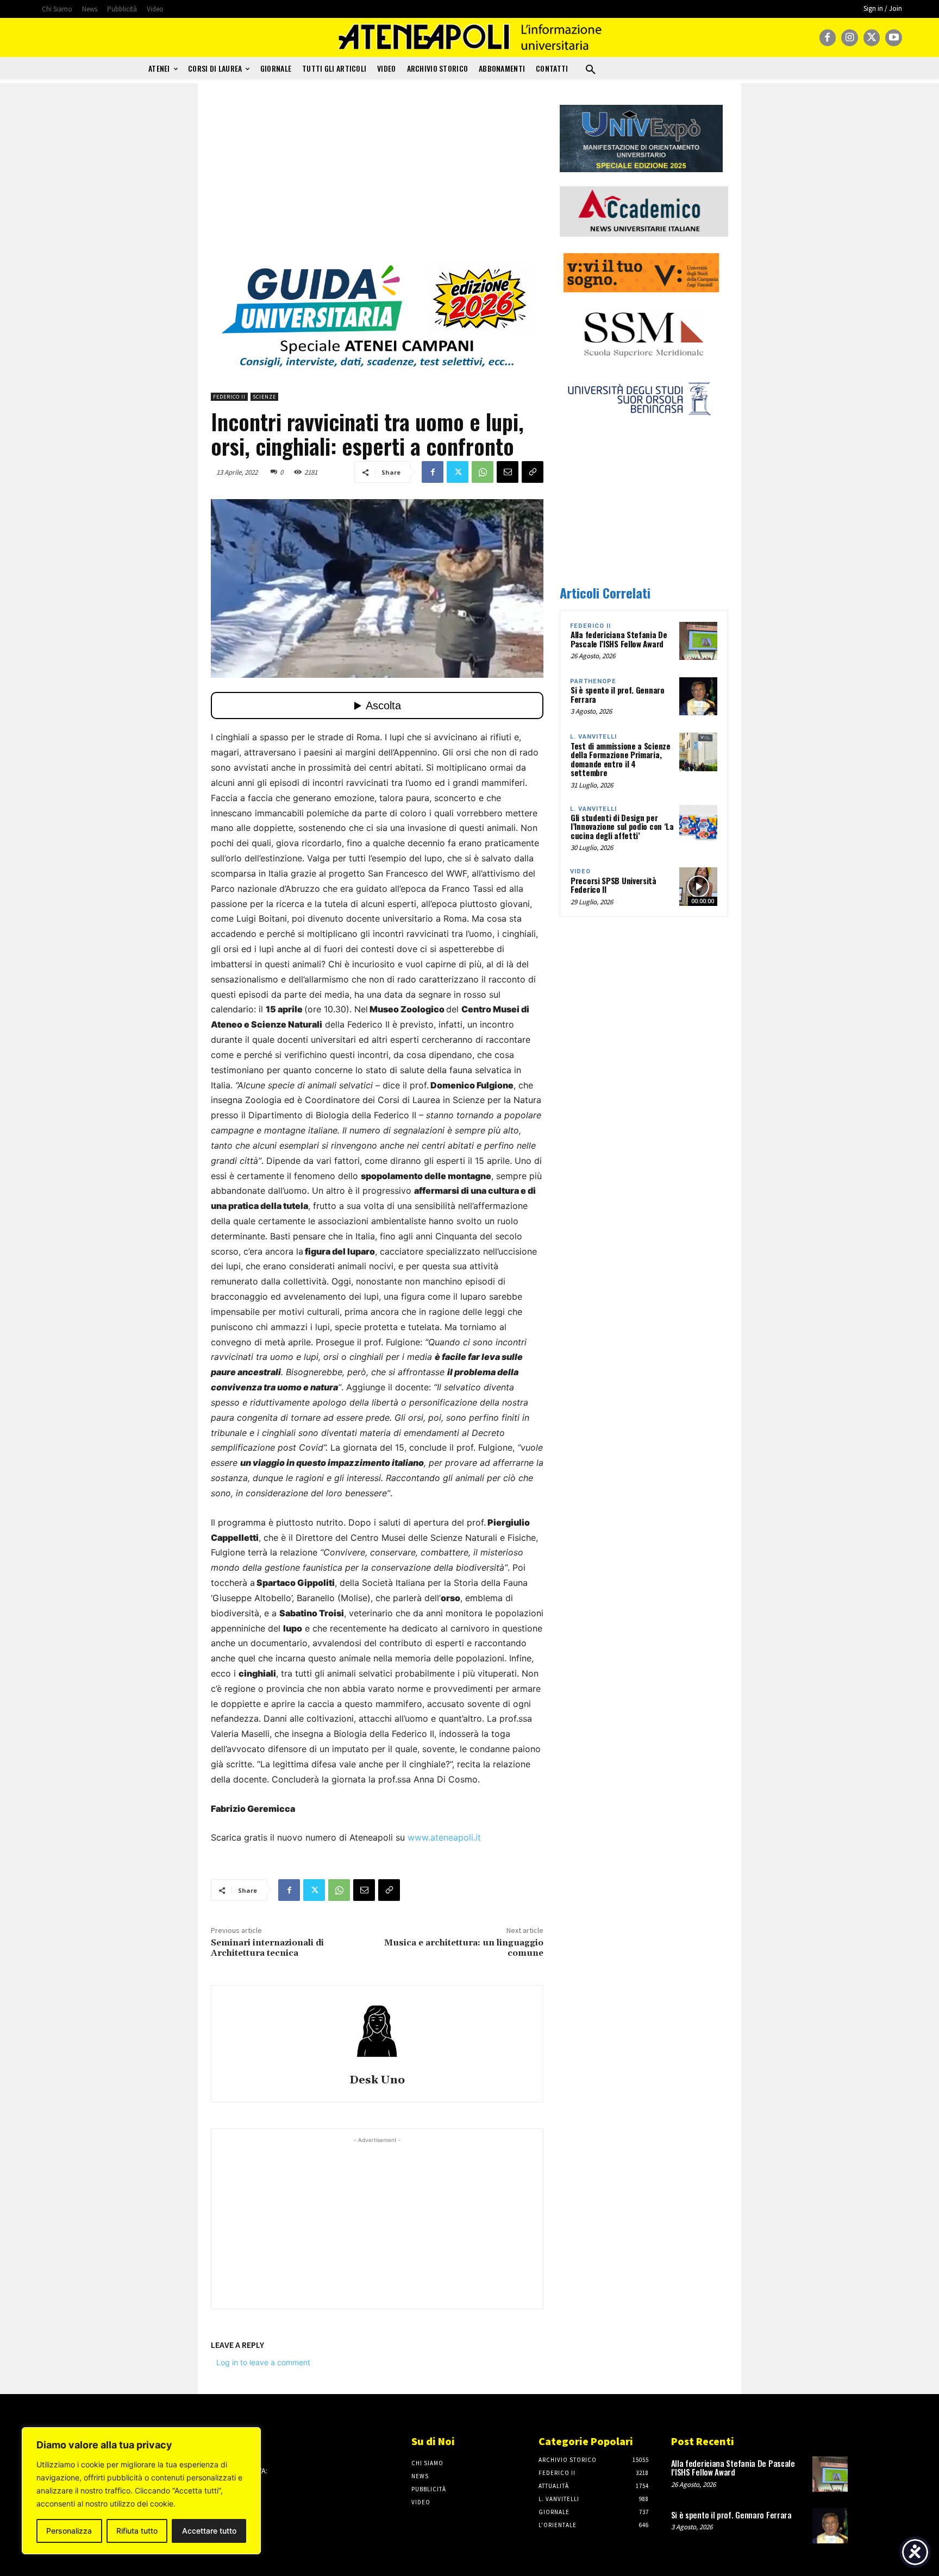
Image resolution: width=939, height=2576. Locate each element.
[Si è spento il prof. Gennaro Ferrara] (698, 696)
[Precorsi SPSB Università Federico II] (698, 886)
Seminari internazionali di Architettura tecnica (267, 1948)
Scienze (264, 397)
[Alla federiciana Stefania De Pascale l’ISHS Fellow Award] (698, 641)
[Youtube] (894, 38)
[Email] (508, 472)
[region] (141, 2491)
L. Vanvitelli (593, 737)
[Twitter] (872, 38)
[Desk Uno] (377, 2031)
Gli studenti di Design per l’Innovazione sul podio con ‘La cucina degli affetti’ (622, 826)
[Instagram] (850, 38)
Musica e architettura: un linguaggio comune (464, 1948)
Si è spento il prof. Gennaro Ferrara (618, 694)
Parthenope (593, 681)
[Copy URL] (533, 472)
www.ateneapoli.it (444, 1837)
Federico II (229, 397)
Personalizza (69, 2531)
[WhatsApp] (483, 472)
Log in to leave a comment (263, 2362)
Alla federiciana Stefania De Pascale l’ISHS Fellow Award (619, 639)
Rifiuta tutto (137, 2531)
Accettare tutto (209, 2531)
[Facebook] (828, 38)
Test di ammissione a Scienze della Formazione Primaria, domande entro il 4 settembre (621, 759)
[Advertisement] (377, 181)
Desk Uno (377, 2080)
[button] (591, 70)
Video (580, 871)
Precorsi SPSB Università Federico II (614, 885)
